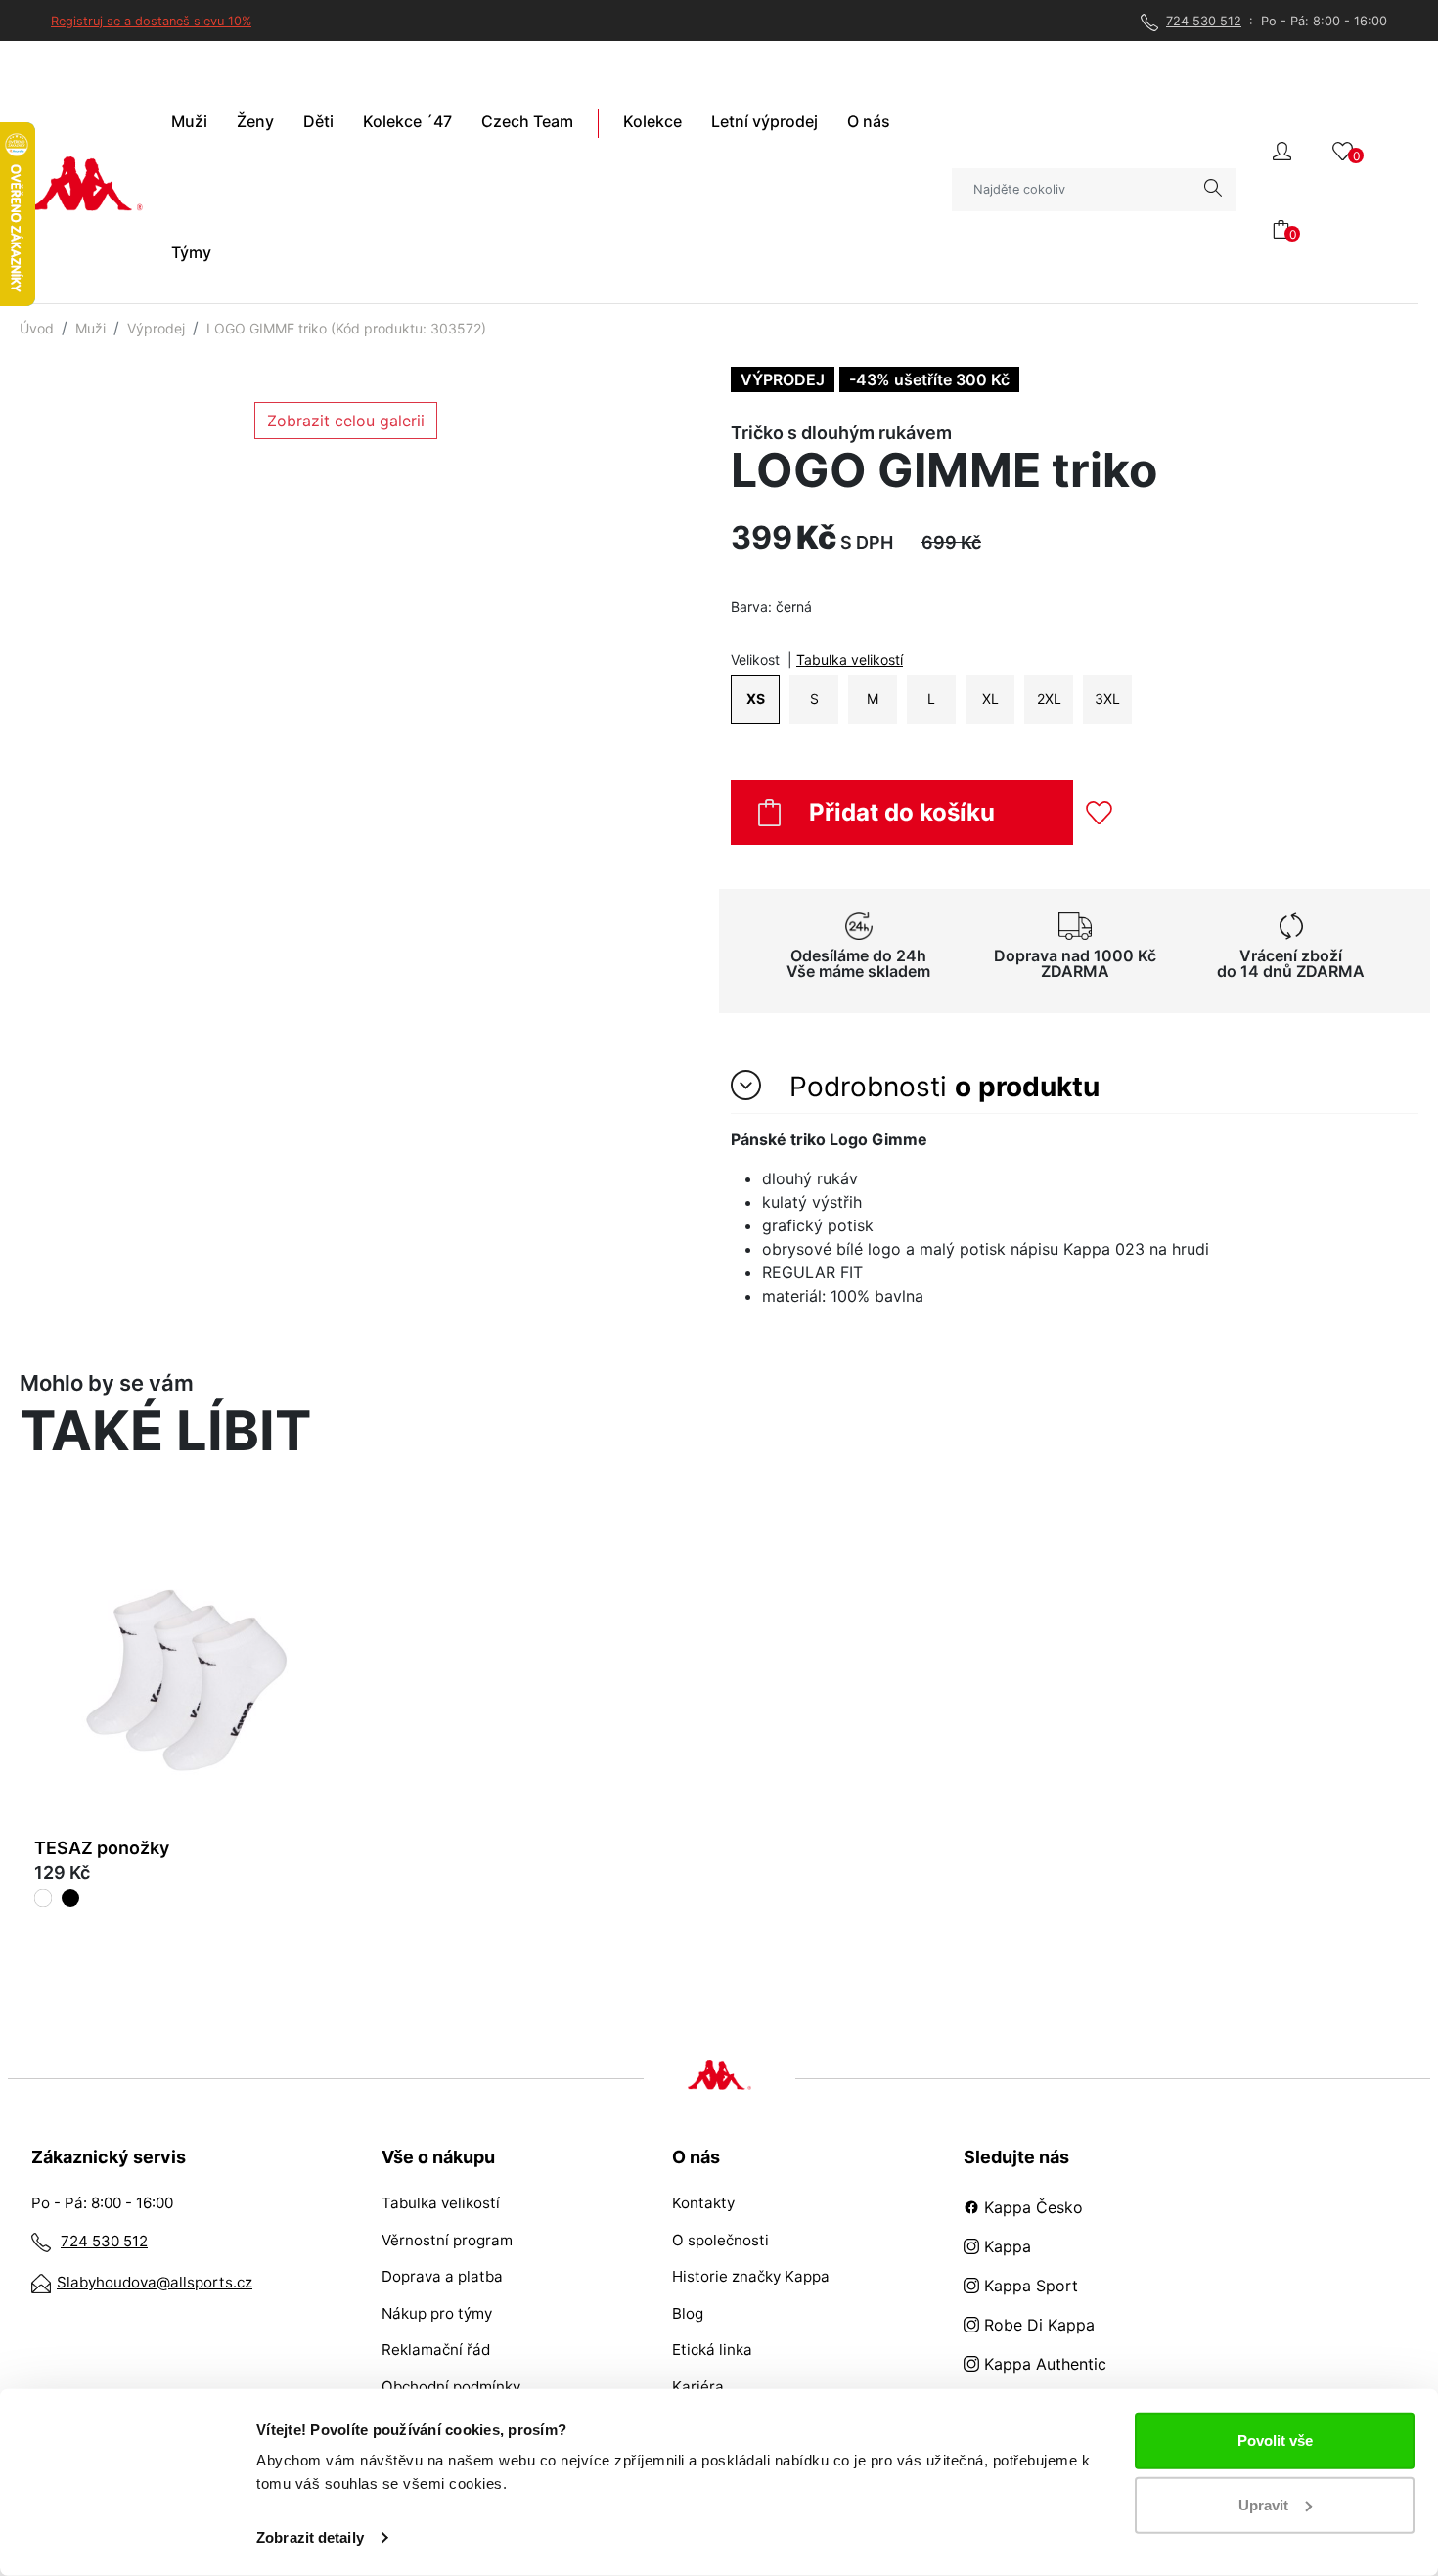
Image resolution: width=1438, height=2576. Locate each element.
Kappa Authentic (1043, 2364)
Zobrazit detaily (310, 2537)
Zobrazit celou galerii (346, 421)
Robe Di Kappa (1037, 2325)
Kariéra (698, 2387)
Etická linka (712, 2350)
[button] (1282, 149)
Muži (90, 328)
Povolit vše (1275, 2441)
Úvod (37, 328)
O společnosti (720, 2240)
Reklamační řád (436, 2350)
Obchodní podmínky (451, 2387)
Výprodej (156, 328)
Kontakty (703, 2203)
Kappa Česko (1031, 2207)
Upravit (1263, 2504)
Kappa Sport (1029, 2286)
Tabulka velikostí (850, 660)
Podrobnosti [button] (941, 1087)
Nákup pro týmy (437, 2313)
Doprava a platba (442, 2276)
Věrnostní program (447, 2240)
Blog (688, 2313)
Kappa (1005, 2246)
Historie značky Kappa (751, 2276)
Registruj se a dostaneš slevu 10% (151, 21)
